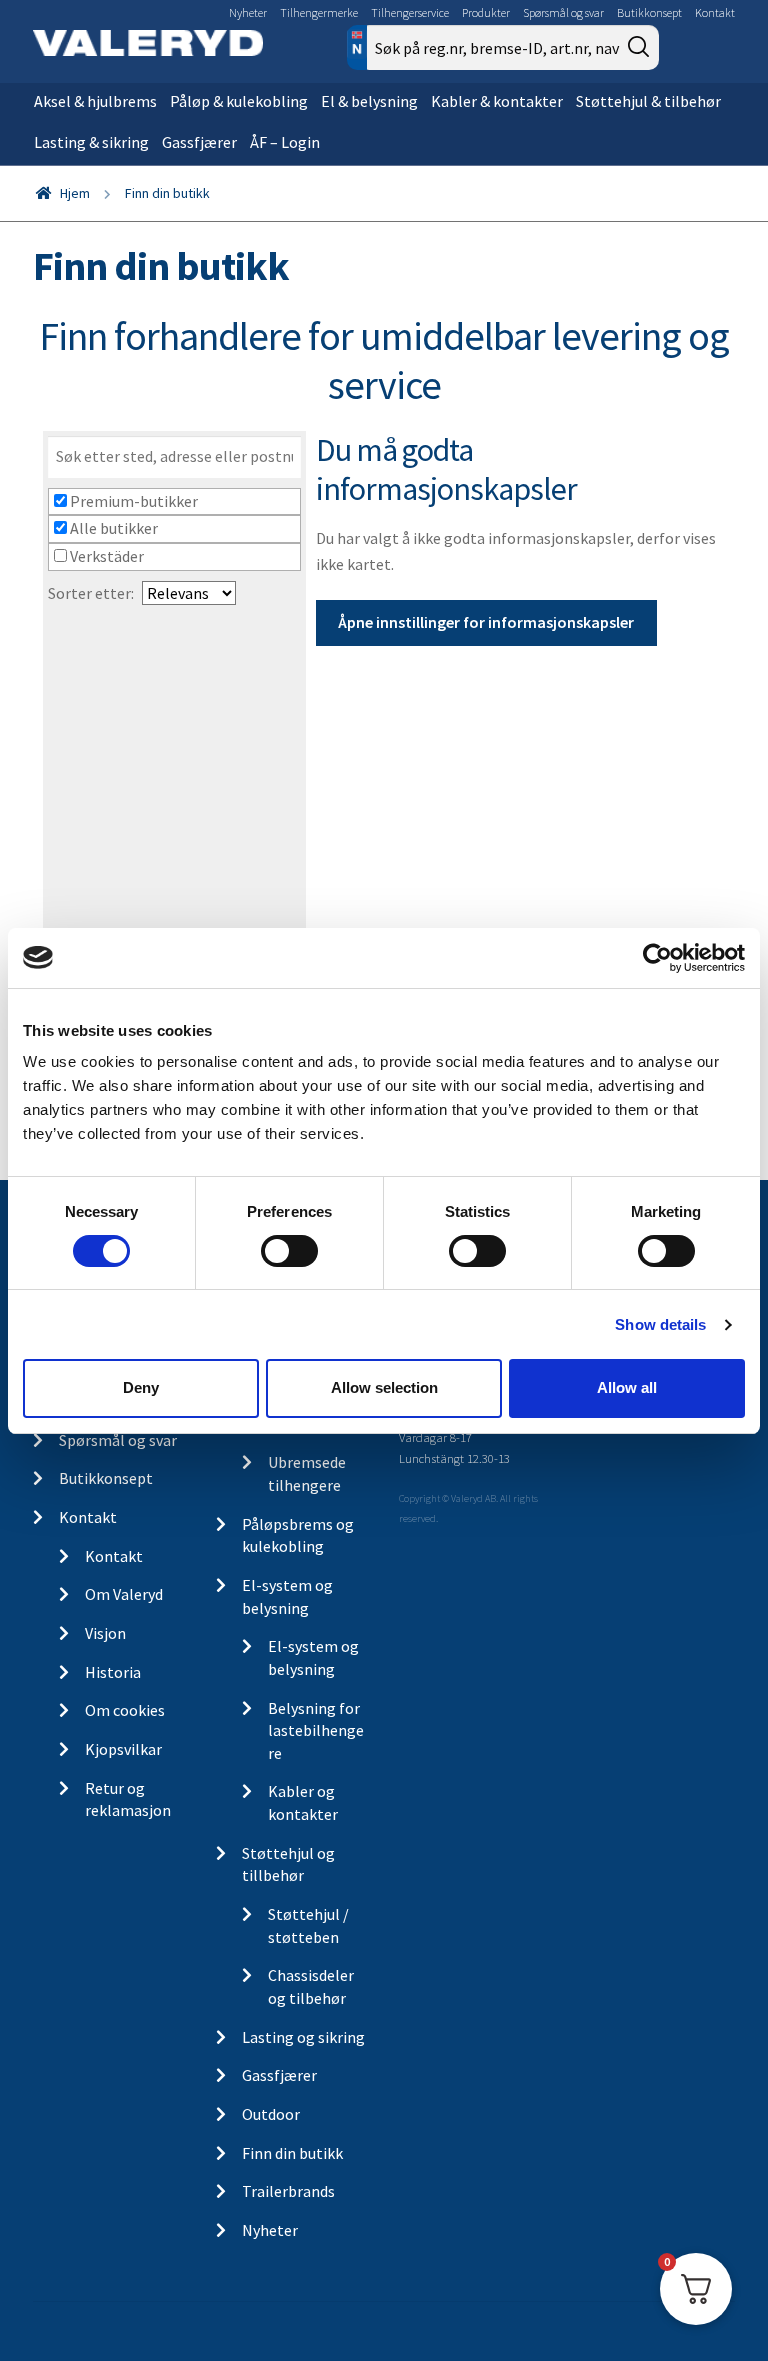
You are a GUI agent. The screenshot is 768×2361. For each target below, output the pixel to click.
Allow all (627, 1387)
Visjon (105, 1633)
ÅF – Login (285, 142)
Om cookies (125, 1710)
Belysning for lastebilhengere (316, 1730)
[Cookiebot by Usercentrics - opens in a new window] (657, 957)
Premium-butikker (132, 501)
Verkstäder (105, 556)
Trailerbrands (288, 2191)
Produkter (486, 12)
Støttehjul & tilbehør (648, 101)
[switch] (289, 1251)
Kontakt (715, 12)
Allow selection (384, 1387)
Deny (141, 1387)
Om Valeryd (124, 1594)
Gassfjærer (199, 142)
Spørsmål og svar (563, 12)
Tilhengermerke (319, 12)
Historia (113, 1672)
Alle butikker (112, 528)
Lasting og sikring (303, 2037)
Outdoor (271, 2114)
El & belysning (369, 101)
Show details (660, 1324)
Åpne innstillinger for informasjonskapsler (486, 622)
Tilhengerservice (410, 12)
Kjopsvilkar (123, 1749)
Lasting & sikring (91, 142)
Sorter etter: (91, 593)
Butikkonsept (649, 12)
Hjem (75, 193)
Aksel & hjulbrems (95, 101)
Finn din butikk (292, 2153)
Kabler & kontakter (497, 101)
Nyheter (248, 12)
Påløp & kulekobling (239, 101)
